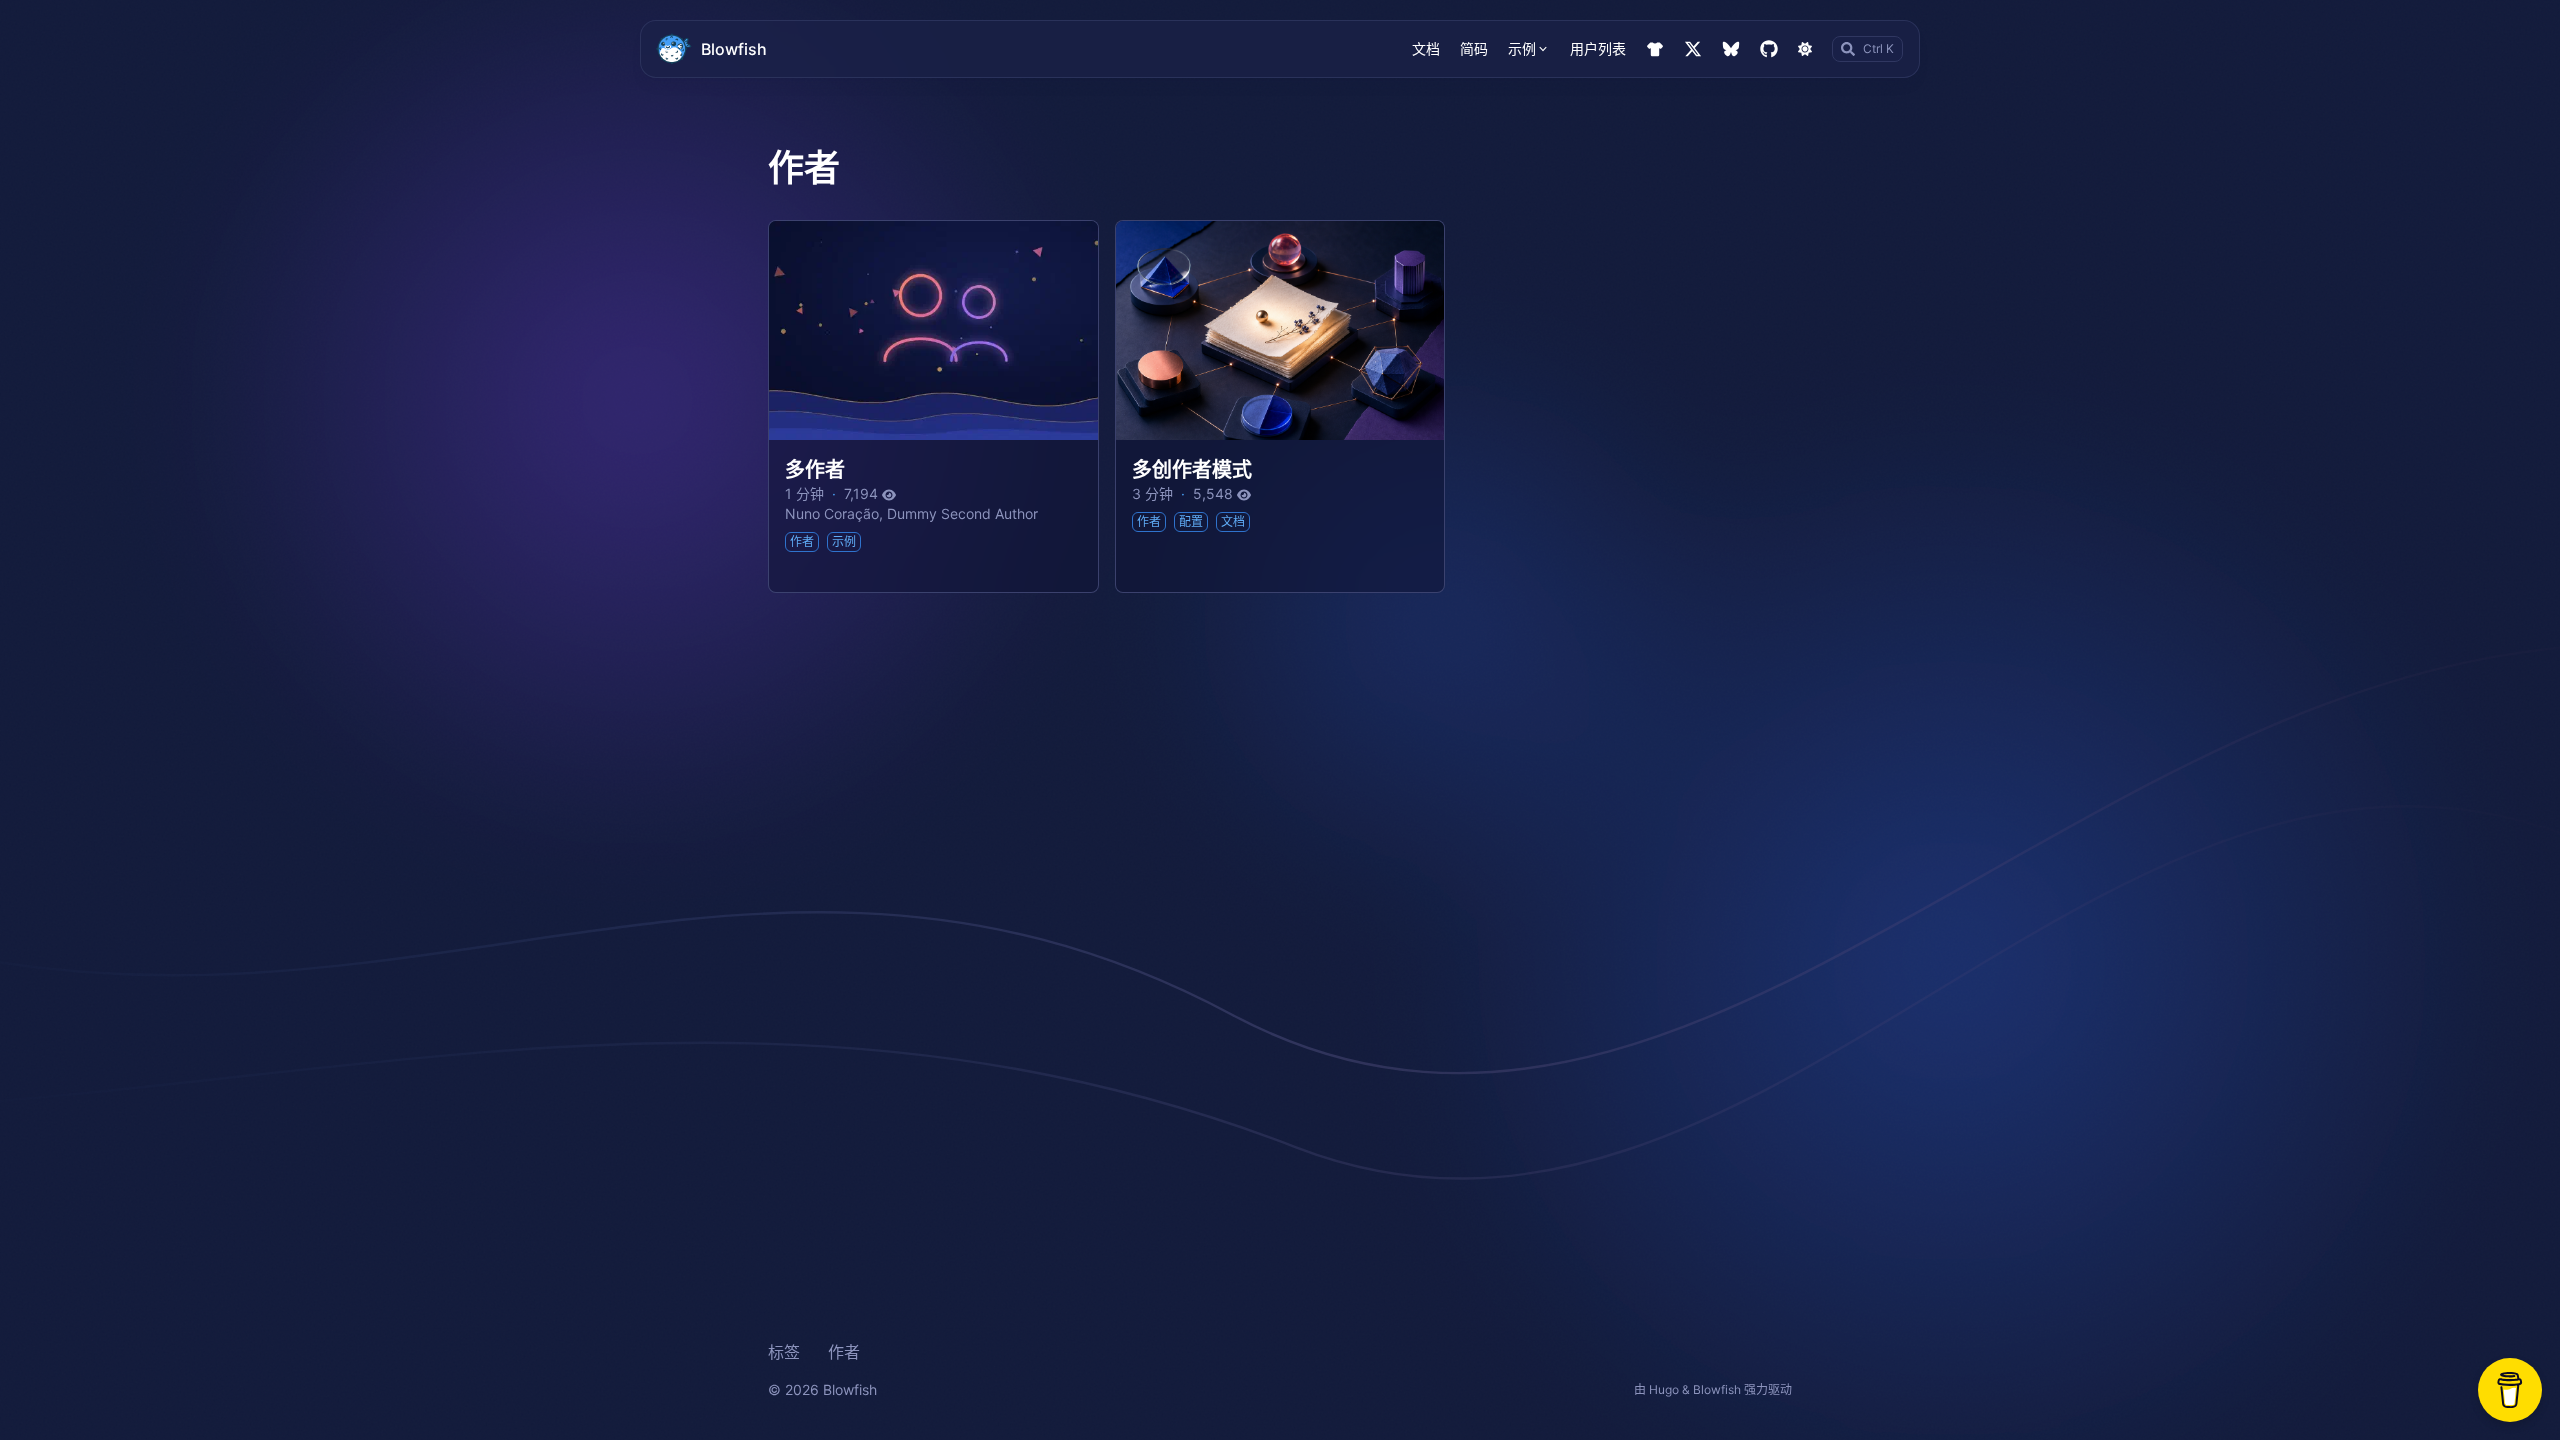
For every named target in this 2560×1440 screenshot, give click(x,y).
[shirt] (1655, 49)
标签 (784, 1352)
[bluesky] (1731, 49)
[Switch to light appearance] (1805, 49)
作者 (844, 1352)
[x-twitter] (1693, 49)
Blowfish (734, 49)
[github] (1769, 49)
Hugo (1664, 1389)
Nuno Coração (832, 513)
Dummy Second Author (962, 513)
